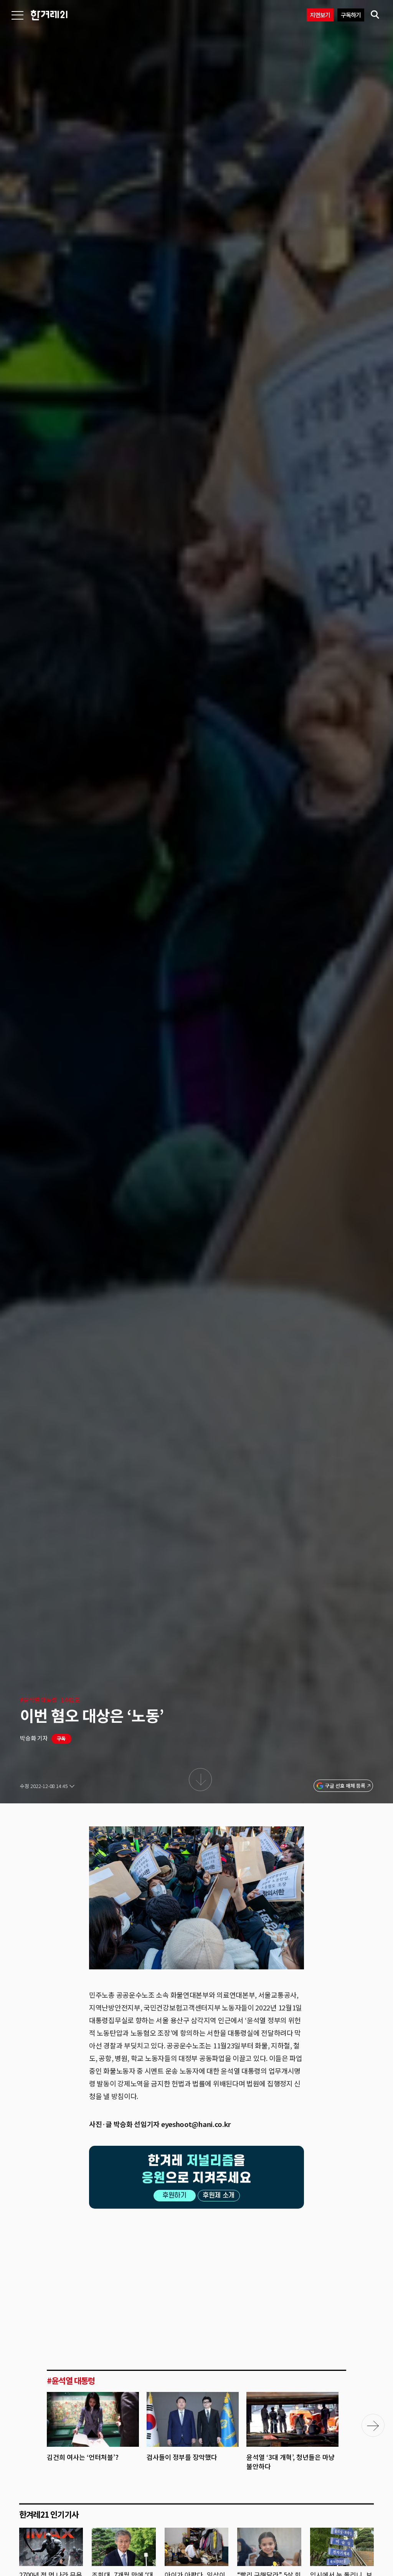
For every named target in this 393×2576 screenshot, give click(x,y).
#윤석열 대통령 (38, 1700)
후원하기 (174, 2195)
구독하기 (351, 15)
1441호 (70, 1700)
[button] (373, 2425)
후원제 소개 (219, 2195)
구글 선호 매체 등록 (345, 1786)
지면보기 (320, 15)
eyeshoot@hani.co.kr (196, 2124)
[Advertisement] (196, 2272)
